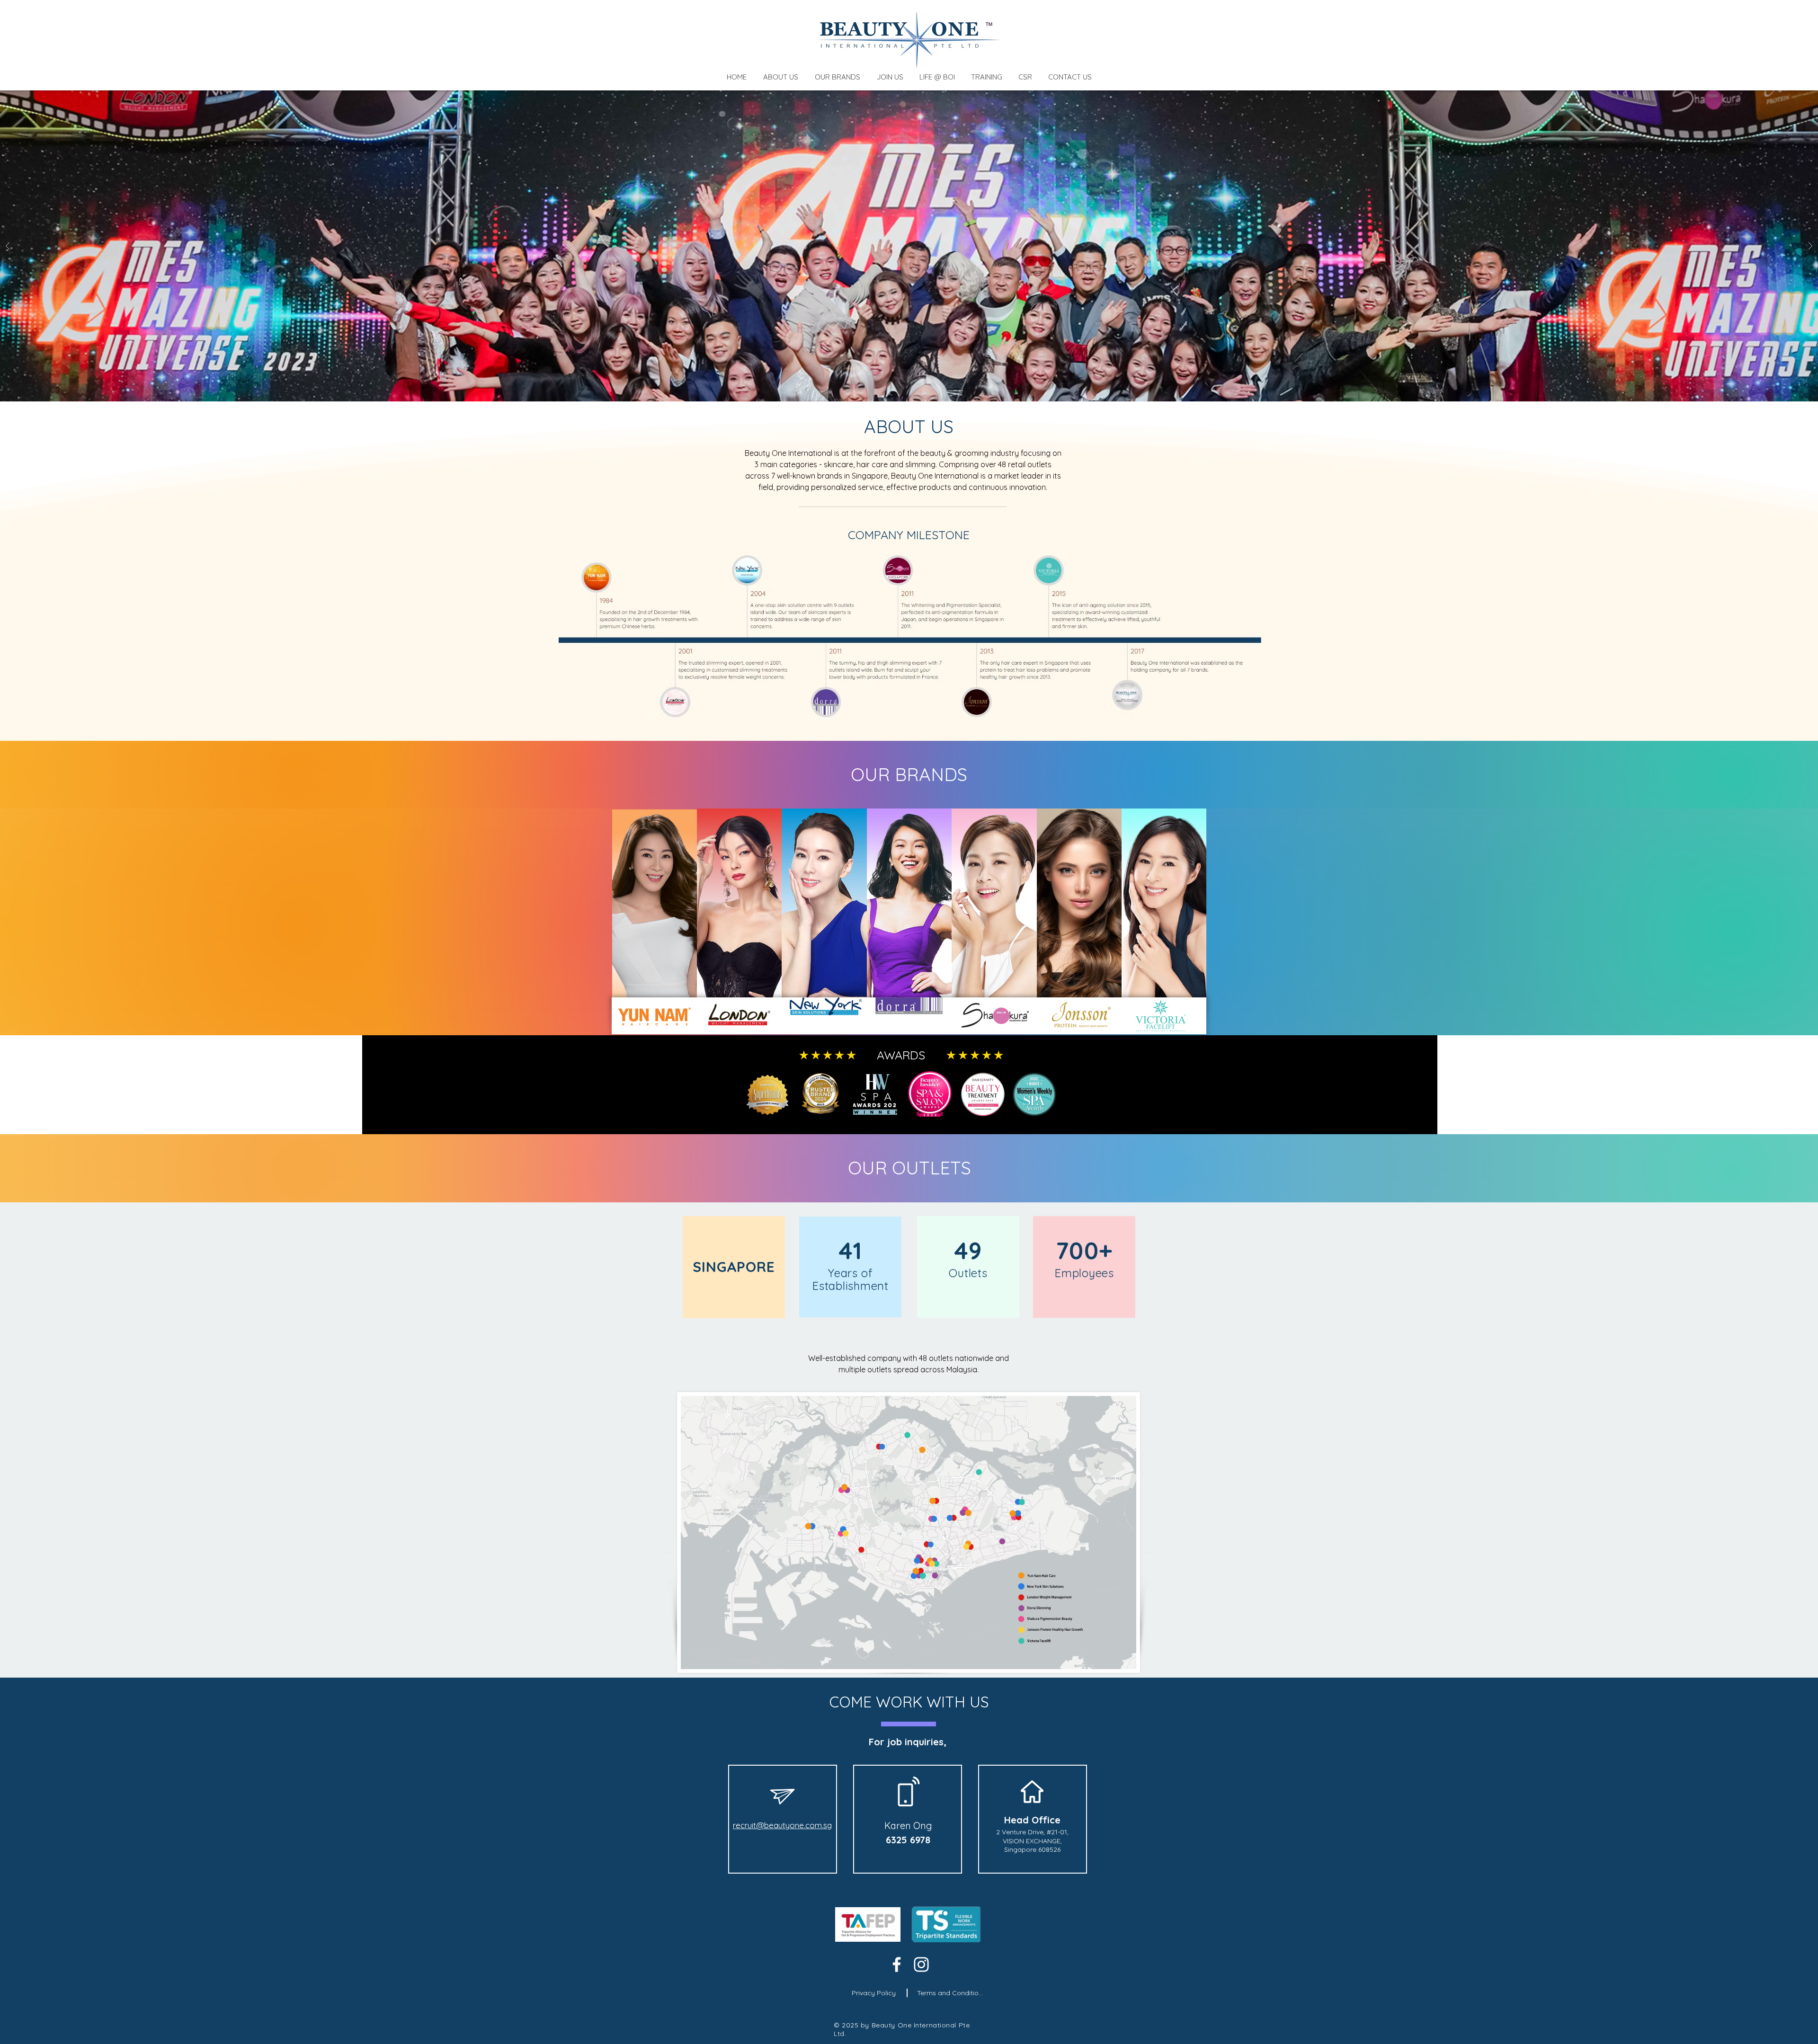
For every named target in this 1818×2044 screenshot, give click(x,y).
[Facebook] (897, 1964)
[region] (1078, 918)
